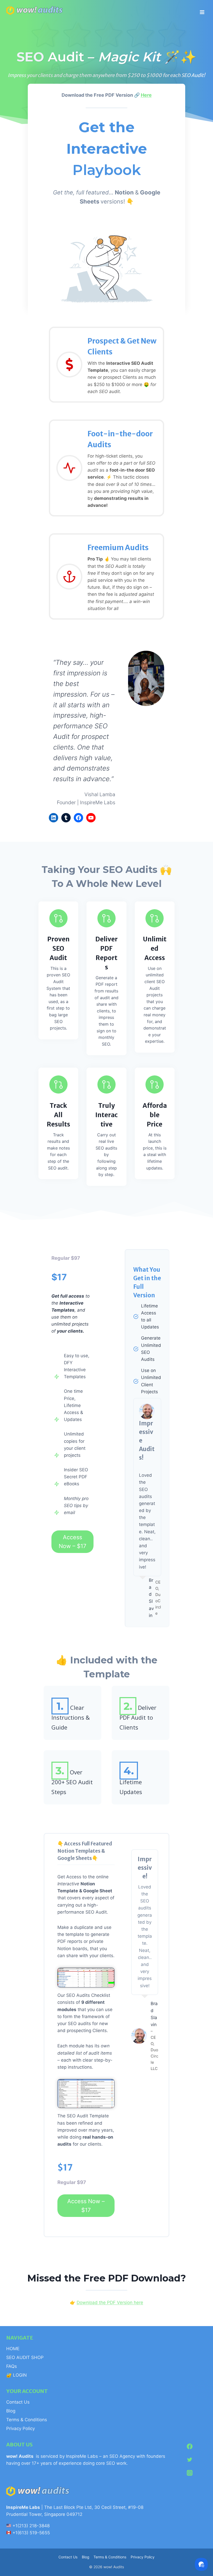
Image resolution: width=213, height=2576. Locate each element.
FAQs (12, 2366)
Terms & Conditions (27, 2420)
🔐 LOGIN (16, 2375)
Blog (11, 2411)
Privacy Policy (21, 2428)
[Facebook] (190, 2446)
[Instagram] (190, 2473)
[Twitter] (190, 2460)
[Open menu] (202, 10)
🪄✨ (180, 57)
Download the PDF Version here (110, 2302)
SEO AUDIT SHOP (25, 2357)
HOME (13, 2349)
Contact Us (18, 2402)
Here (146, 95)
